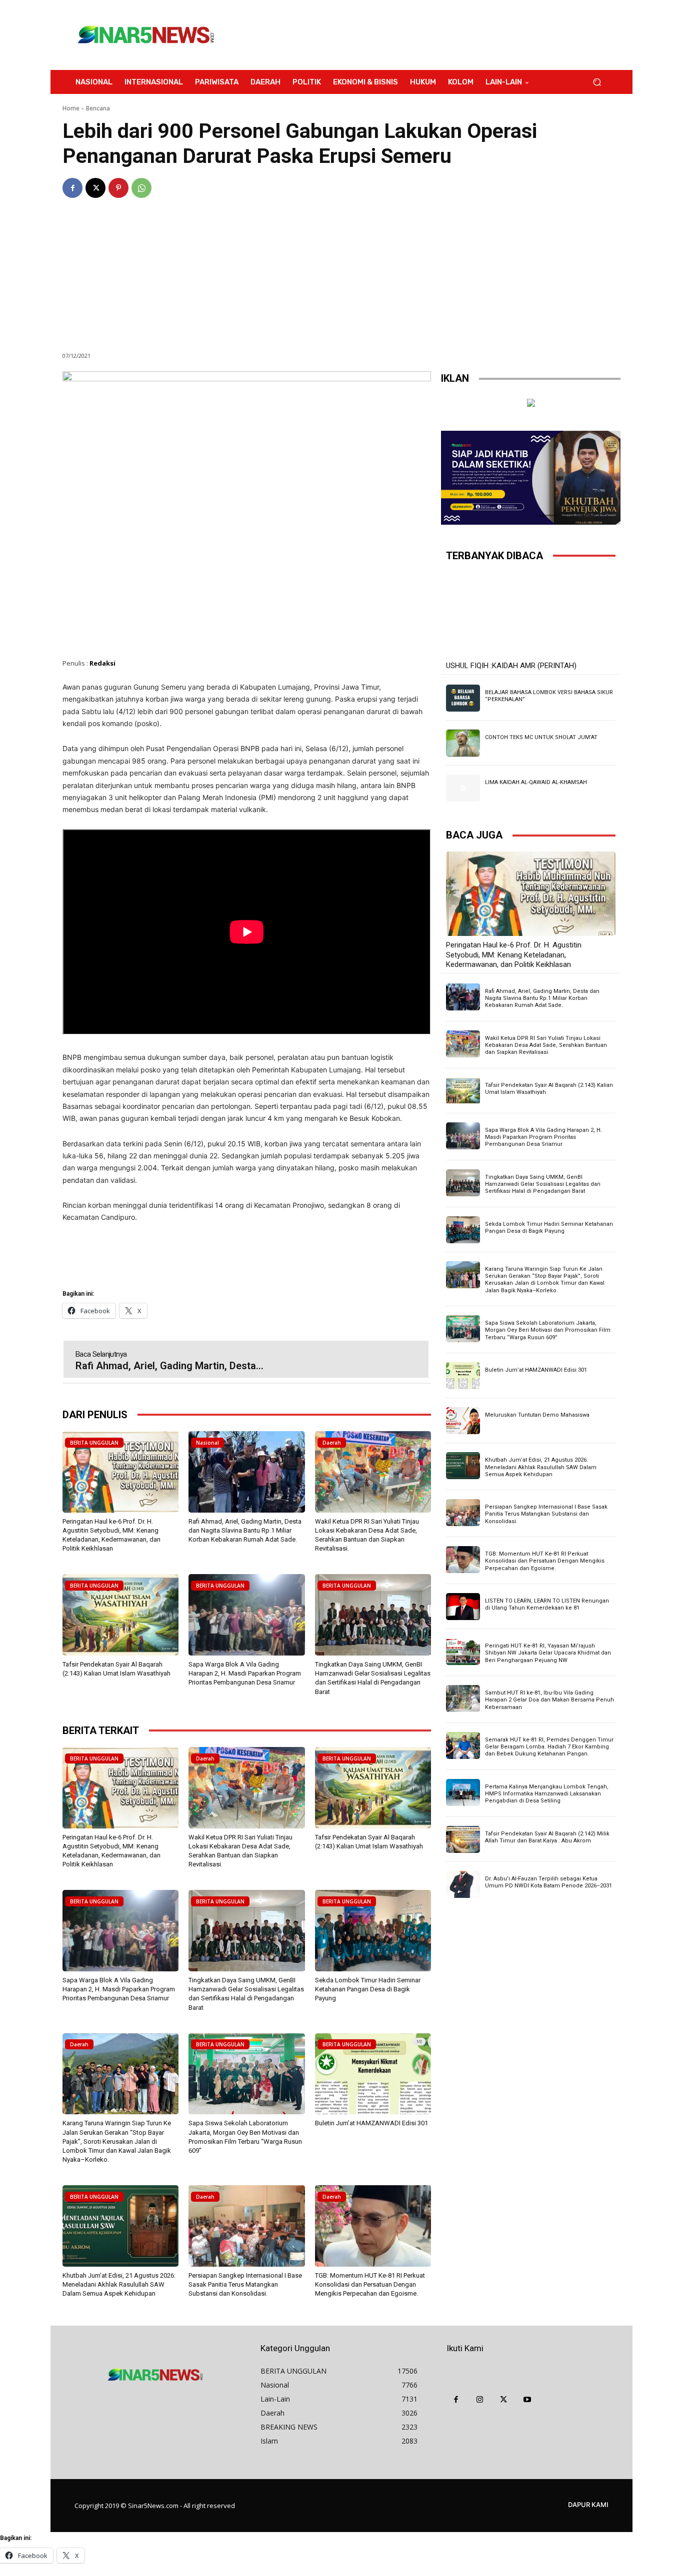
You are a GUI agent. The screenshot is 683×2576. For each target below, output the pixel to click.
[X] (95, 188)
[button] (597, 82)
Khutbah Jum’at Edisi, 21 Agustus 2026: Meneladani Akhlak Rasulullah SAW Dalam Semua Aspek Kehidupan (119, 2284)
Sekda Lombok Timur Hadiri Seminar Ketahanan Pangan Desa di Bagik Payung (368, 1989)
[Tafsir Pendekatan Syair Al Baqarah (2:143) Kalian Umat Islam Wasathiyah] (120, 1615)
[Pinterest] (118, 188)
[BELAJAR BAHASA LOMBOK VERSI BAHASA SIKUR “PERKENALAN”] (463, 698)
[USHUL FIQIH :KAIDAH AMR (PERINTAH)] (531, 614)
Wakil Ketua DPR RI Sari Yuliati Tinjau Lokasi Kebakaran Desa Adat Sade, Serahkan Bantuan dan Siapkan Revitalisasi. (546, 1045)
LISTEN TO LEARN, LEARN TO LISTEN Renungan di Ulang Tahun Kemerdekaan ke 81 (547, 1604)
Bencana (98, 108)
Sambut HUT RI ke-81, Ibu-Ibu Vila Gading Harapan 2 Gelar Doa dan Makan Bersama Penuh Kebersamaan (549, 1700)
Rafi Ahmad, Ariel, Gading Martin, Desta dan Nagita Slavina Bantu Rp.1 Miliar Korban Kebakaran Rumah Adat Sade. (245, 1530)
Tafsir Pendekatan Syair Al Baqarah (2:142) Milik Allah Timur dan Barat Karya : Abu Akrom (547, 1837)
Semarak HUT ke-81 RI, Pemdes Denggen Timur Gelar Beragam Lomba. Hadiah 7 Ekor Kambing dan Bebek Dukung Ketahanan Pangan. (549, 1747)
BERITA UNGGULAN (94, 1443)
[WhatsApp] (141, 188)
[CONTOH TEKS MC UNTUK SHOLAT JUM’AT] (463, 743)
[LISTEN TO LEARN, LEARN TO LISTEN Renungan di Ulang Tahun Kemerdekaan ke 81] (463, 1607)
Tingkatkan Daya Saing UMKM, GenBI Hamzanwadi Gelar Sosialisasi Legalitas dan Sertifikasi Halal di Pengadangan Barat (543, 1184)
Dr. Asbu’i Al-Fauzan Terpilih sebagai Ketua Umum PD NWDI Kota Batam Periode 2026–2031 (548, 1882)
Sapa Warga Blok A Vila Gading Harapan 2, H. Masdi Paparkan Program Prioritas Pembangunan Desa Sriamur (245, 1673)
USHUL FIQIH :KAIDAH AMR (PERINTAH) (511, 666)
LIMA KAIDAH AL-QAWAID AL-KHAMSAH (536, 782)
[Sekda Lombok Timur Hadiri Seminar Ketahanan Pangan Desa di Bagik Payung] (373, 1931)
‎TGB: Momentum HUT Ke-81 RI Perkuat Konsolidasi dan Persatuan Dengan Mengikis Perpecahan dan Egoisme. (370, 2284)
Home (71, 108)
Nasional (207, 1443)
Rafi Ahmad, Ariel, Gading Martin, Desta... (169, 1366)
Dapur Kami (588, 2505)
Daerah (332, 1443)
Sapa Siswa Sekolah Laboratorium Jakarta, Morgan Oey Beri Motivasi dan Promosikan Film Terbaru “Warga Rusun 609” (548, 1330)
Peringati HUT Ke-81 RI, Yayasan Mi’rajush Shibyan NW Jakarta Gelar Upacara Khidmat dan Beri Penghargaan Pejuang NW (548, 1653)
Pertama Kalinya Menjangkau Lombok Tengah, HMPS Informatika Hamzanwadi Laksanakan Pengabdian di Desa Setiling (547, 1794)
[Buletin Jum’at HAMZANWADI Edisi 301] (373, 2074)
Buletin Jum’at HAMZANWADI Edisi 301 (371, 2123)
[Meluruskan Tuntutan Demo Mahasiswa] (463, 1421)
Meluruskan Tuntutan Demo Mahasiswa (537, 1415)
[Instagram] (480, 2400)
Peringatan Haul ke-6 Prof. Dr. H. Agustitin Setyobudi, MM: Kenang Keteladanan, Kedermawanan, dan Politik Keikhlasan (514, 955)
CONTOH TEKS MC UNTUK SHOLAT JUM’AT (541, 737)
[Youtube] (527, 2400)
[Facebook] (72, 188)
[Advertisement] (424, 35)
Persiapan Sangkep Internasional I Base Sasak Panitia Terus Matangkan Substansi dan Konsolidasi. (245, 2284)
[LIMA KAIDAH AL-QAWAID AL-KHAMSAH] (463, 788)
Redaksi (102, 663)
